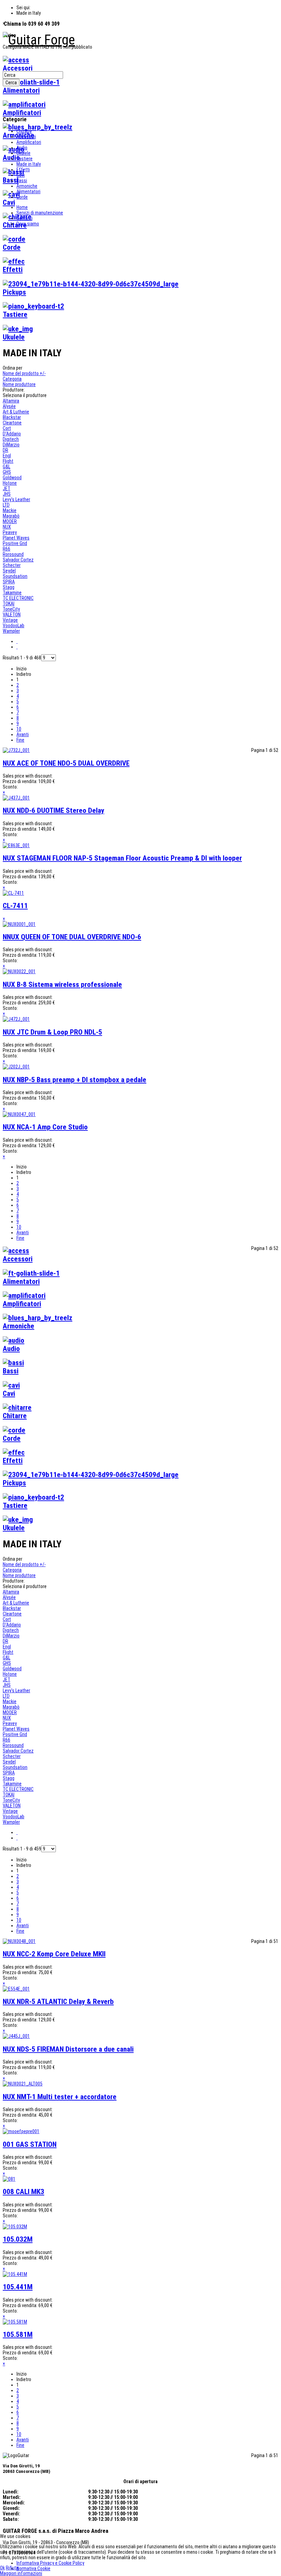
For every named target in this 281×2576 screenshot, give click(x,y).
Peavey (10, 532)
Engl (7, 456)
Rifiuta (12, 2568)
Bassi (22, 181)
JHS (7, 494)
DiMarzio (11, 445)
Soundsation (15, 576)
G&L (7, 467)
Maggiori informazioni (21, 2573)
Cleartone (12, 423)
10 (19, 729)
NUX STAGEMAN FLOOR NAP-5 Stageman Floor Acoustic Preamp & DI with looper (122, 858)
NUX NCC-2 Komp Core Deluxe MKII (54, 1954)
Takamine (12, 593)
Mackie (10, 510)
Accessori (26, 137)
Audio (22, 148)
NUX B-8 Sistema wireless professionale (62, 984)
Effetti (23, 170)
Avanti (23, 734)
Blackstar (12, 417)
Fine (20, 740)
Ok (2, 2568)
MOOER (10, 521)
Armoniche (27, 186)
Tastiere (25, 159)
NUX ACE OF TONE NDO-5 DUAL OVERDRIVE (66, 763)
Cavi (21, 175)
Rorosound (13, 554)
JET (7, 488)
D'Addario (12, 434)
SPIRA (9, 582)
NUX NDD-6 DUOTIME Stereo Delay (53, 810)
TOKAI (9, 604)
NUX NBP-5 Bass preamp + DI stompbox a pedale (75, 1080)
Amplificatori (29, 142)
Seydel (9, 571)
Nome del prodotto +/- (24, 373)
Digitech (11, 439)
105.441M (18, 2287)
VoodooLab (14, 626)
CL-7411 (15, 906)
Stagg (9, 587)
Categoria (12, 379)
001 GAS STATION (30, 2144)
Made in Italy (29, 164)
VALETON (12, 615)
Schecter (12, 565)
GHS (7, 472)
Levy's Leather (16, 499)
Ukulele (23, 153)
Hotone (10, 483)
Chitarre (24, 131)
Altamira (11, 401)
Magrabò (11, 516)
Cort (7, 428)
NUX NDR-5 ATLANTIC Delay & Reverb (58, 2002)
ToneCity (11, 609)
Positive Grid (15, 543)
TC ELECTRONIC (18, 598)
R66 (7, 549)
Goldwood (12, 478)
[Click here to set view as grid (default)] (17, 641)
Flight (8, 461)
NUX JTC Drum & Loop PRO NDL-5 (52, 1032)
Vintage (10, 620)
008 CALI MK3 (23, 2192)
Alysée (9, 406)
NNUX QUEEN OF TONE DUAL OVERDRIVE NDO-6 (72, 937)
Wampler (11, 631)
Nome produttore (19, 384)
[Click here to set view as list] (17, 647)
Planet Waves (16, 538)
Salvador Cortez (18, 560)
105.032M (18, 2239)
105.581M (18, 2334)
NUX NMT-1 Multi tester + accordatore (60, 2097)
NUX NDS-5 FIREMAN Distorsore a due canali (68, 2049)
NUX (7, 527)
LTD (6, 505)
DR (5, 450)
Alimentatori (28, 191)
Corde (22, 197)
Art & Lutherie (16, 412)
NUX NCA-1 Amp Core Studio (45, 1127)
